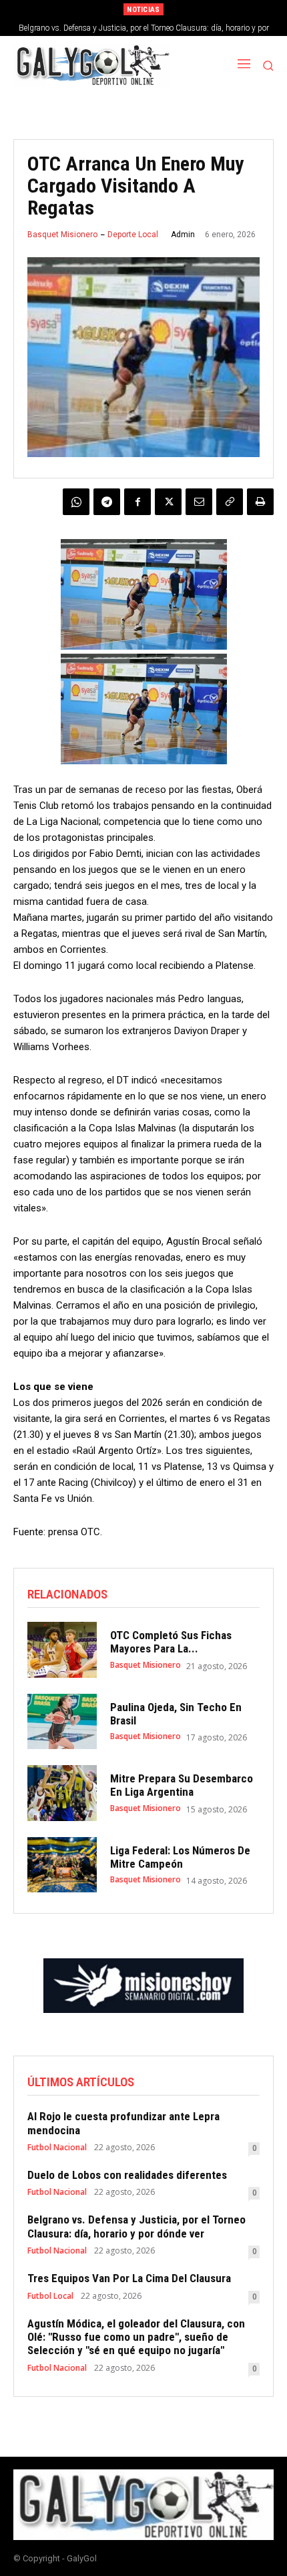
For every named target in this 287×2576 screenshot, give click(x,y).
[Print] (260, 502)
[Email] (199, 502)
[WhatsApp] (76, 502)
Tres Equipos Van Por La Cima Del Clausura (129, 2278)
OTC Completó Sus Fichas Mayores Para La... (171, 1642)
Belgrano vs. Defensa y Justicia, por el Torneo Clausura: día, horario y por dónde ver (136, 2226)
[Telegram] (107, 502)
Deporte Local (133, 235)
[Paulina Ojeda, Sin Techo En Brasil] (62, 1722)
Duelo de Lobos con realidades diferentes (127, 2175)
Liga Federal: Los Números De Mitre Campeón (180, 1857)
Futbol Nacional (57, 2148)
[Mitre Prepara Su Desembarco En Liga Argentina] (62, 1793)
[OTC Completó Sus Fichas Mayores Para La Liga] (62, 1650)
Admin (183, 235)
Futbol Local (50, 2296)
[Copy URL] (230, 502)
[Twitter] (168, 502)
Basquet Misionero (62, 235)
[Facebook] (137, 502)
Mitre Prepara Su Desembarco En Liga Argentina (182, 1785)
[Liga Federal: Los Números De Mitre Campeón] (62, 1865)
